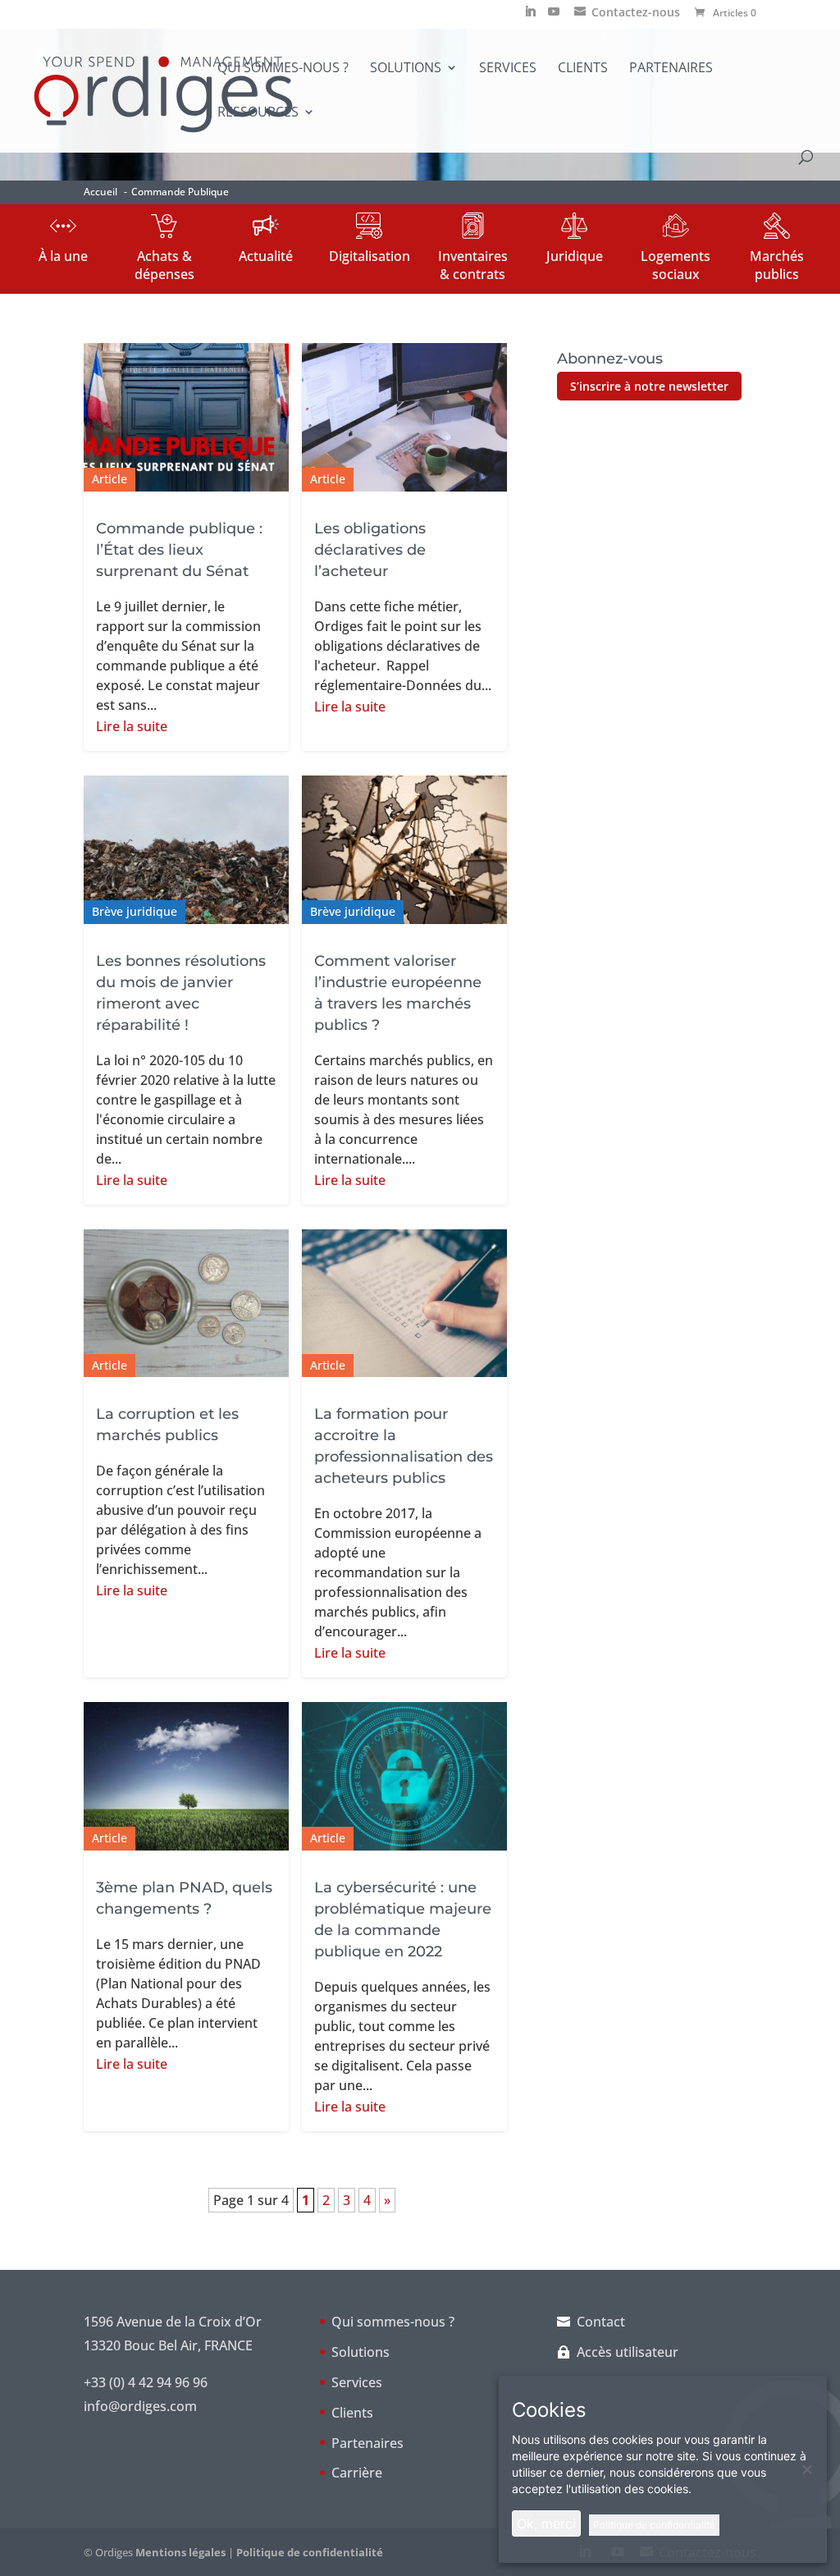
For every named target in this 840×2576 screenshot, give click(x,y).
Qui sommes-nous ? (283, 69)
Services (508, 69)
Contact (601, 2322)
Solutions (406, 69)
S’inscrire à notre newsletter (649, 386)
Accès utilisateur (628, 2352)
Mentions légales (180, 2552)
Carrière (357, 2473)
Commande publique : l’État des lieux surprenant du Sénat (179, 550)
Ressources (258, 113)
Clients (583, 69)
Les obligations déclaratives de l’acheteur (370, 550)
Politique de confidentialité (310, 2552)
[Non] (806, 2469)
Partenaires (671, 69)
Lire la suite (132, 726)
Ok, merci (546, 2523)
